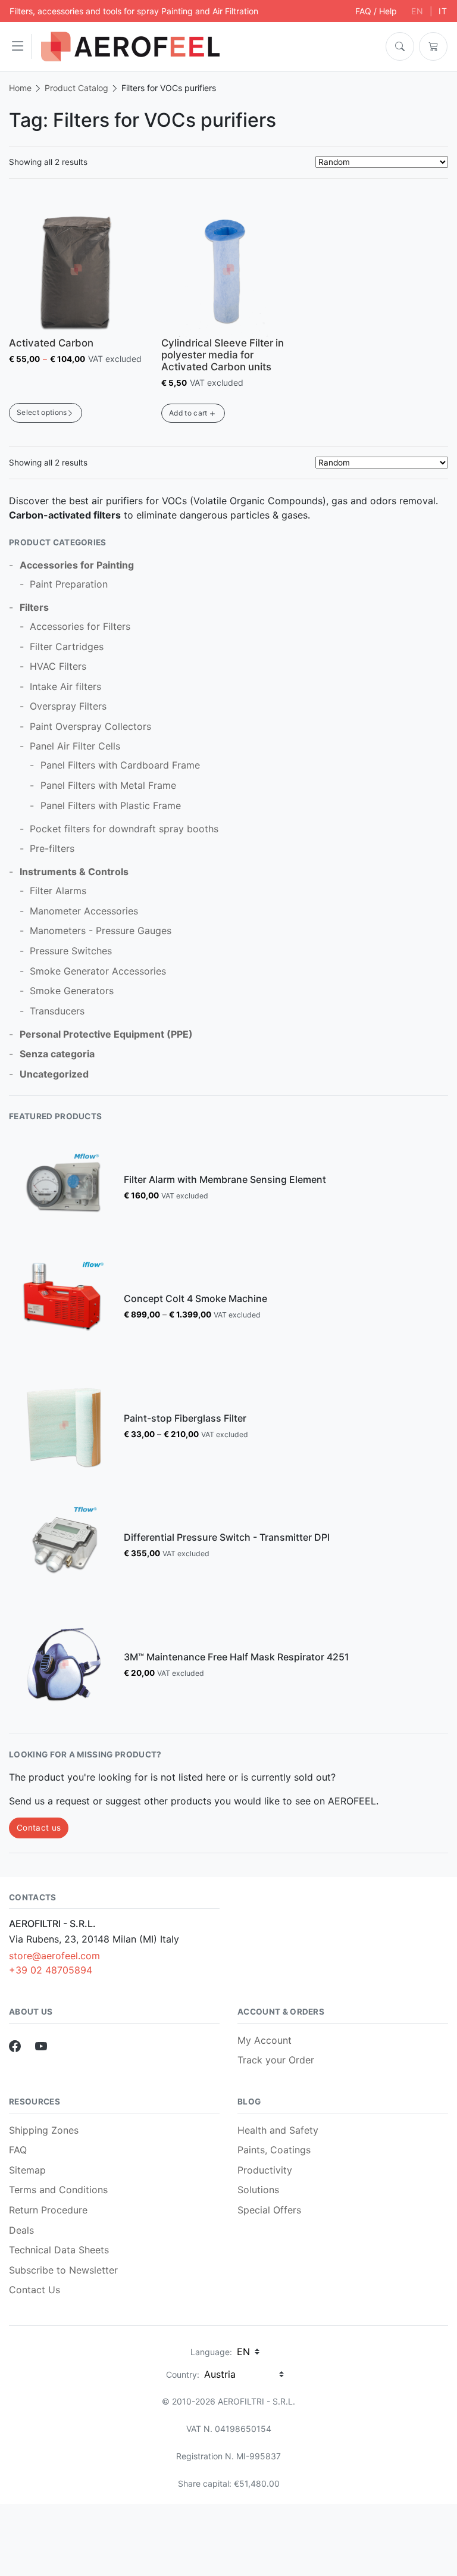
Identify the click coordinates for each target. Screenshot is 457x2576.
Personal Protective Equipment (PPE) (106, 1034)
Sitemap (27, 2170)
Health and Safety (278, 2130)
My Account (265, 2040)
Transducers (57, 1011)
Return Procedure (48, 2210)
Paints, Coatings (274, 2150)
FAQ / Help (376, 11)
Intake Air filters (65, 686)
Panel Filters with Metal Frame (108, 785)
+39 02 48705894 (51, 1970)
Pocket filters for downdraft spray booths (124, 829)
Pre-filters (52, 848)
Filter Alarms (58, 891)
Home (20, 88)
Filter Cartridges (67, 647)
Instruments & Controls (74, 872)
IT (443, 11)
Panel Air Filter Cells (75, 746)
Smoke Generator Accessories (98, 971)
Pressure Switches (71, 951)
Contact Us (35, 2290)
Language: (211, 2352)
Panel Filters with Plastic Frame (111, 805)
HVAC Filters (58, 666)
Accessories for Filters (80, 626)
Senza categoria (57, 1054)
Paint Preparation (69, 584)
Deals (21, 2230)
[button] (21, 46)
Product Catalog (76, 88)
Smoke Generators (72, 991)
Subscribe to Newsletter (63, 2270)
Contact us (39, 1828)
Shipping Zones (44, 2130)
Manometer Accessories (84, 911)
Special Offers (269, 2210)
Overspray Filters (68, 706)
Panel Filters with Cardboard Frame (120, 765)
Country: (183, 2374)
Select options (42, 412)
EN (417, 11)
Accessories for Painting (77, 565)
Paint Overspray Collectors (90, 726)
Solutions (258, 2190)
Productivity (265, 2170)
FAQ (18, 2150)
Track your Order (276, 2060)
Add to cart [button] (188, 413)
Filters (34, 607)
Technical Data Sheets (59, 2250)
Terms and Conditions (58, 2190)
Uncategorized (54, 1074)
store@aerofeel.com (54, 1956)
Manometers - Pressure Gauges (101, 931)
